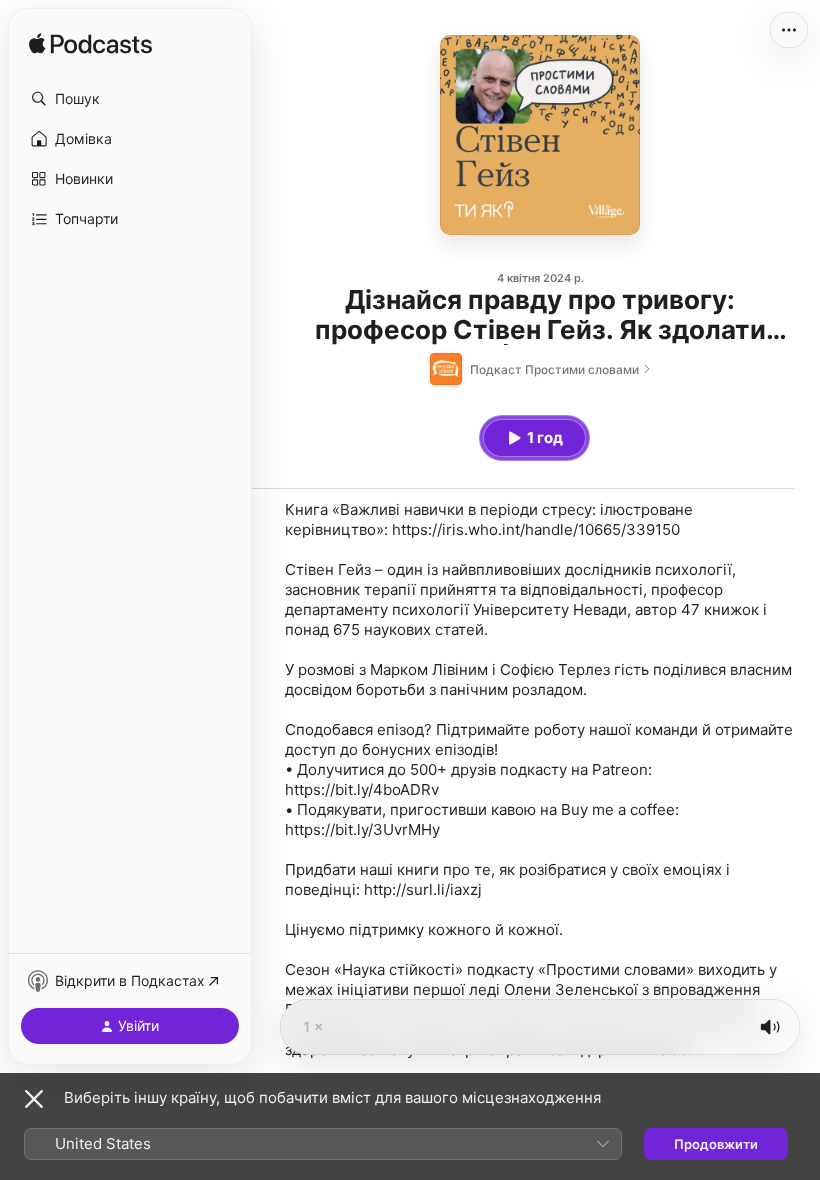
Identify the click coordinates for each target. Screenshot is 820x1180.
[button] (130, 99)
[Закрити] (34, 1099)
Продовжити (716, 1144)
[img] (90, 45)
